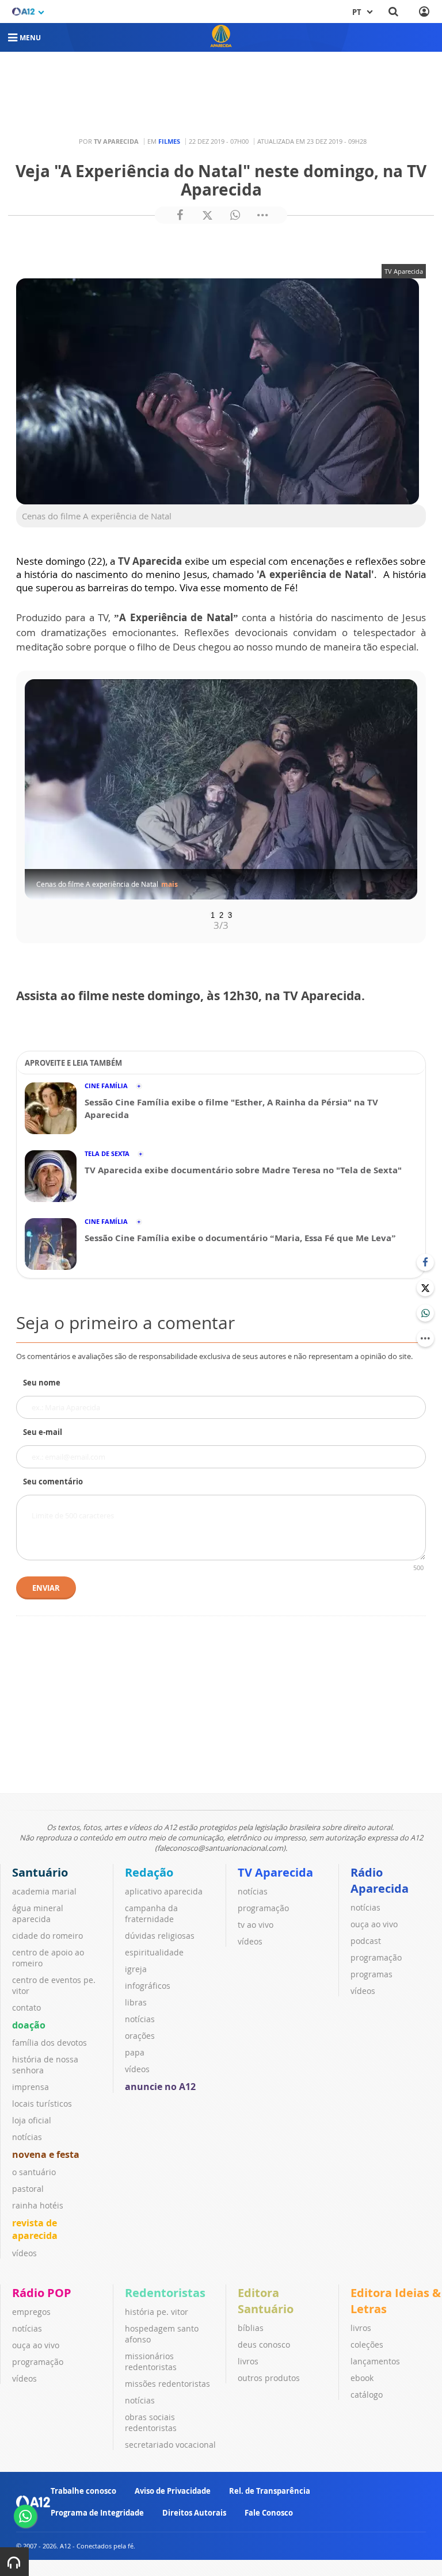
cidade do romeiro (47, 1936)
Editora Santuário (266, 2301)
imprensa (31, 2087)
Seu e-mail (43, 1432)
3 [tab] (230, 914)
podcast (366, 1941)
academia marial (44, 1891)
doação (29, 2025)
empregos (31, 2312)
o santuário (34, 2172)
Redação (149, 1872)
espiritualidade (154, 1952)
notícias (27, 2137)
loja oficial (32, 2120)
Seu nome (42, 1383)
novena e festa (46, 2154)
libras (136, 2002)
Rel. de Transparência (270, 2491)
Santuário (40, 1872)
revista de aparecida (35, 2229)
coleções (367, 2345)
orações (140, 2036)
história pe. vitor (157, 2312)
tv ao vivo (256, 1925)
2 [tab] (221, 914)
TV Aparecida (275, 1872)
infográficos (148, 1986)
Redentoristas (165, 2293)
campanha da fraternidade (151, 1913)
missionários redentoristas (151, 2361)
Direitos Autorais (194, 2513)
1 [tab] (213, 914)
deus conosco (264, 2345)
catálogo (367, 2395)
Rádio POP (42, 2293)
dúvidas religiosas (160, 1936)
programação (263, 1908)
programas (371, 1974)
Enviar (46, 1588)
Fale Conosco (269, 2513)
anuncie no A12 (160, 2087)
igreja (136, 1969)
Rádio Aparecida (380, 1880)
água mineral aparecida (38, 1913)
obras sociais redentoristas (151, 2422)
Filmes (169, 141)
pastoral (28, 2189)
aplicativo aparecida (164, 1891)
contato (26, 2007)
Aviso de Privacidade (173, 2491)
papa (135, 2052)
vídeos (24, 2253)
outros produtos (269, 2378)
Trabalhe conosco (83, 2491)
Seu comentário (53, 1482)
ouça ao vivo (374, 1924)
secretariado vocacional (170, 2445)
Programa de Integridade (97, 2513)
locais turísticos (42, 2104)
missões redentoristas (167, 2384)
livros (248, 2361)
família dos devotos (49, 2043)
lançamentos (375, 2361)
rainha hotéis (38, 2205)
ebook (362, 2378)
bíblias (251, 2328)
